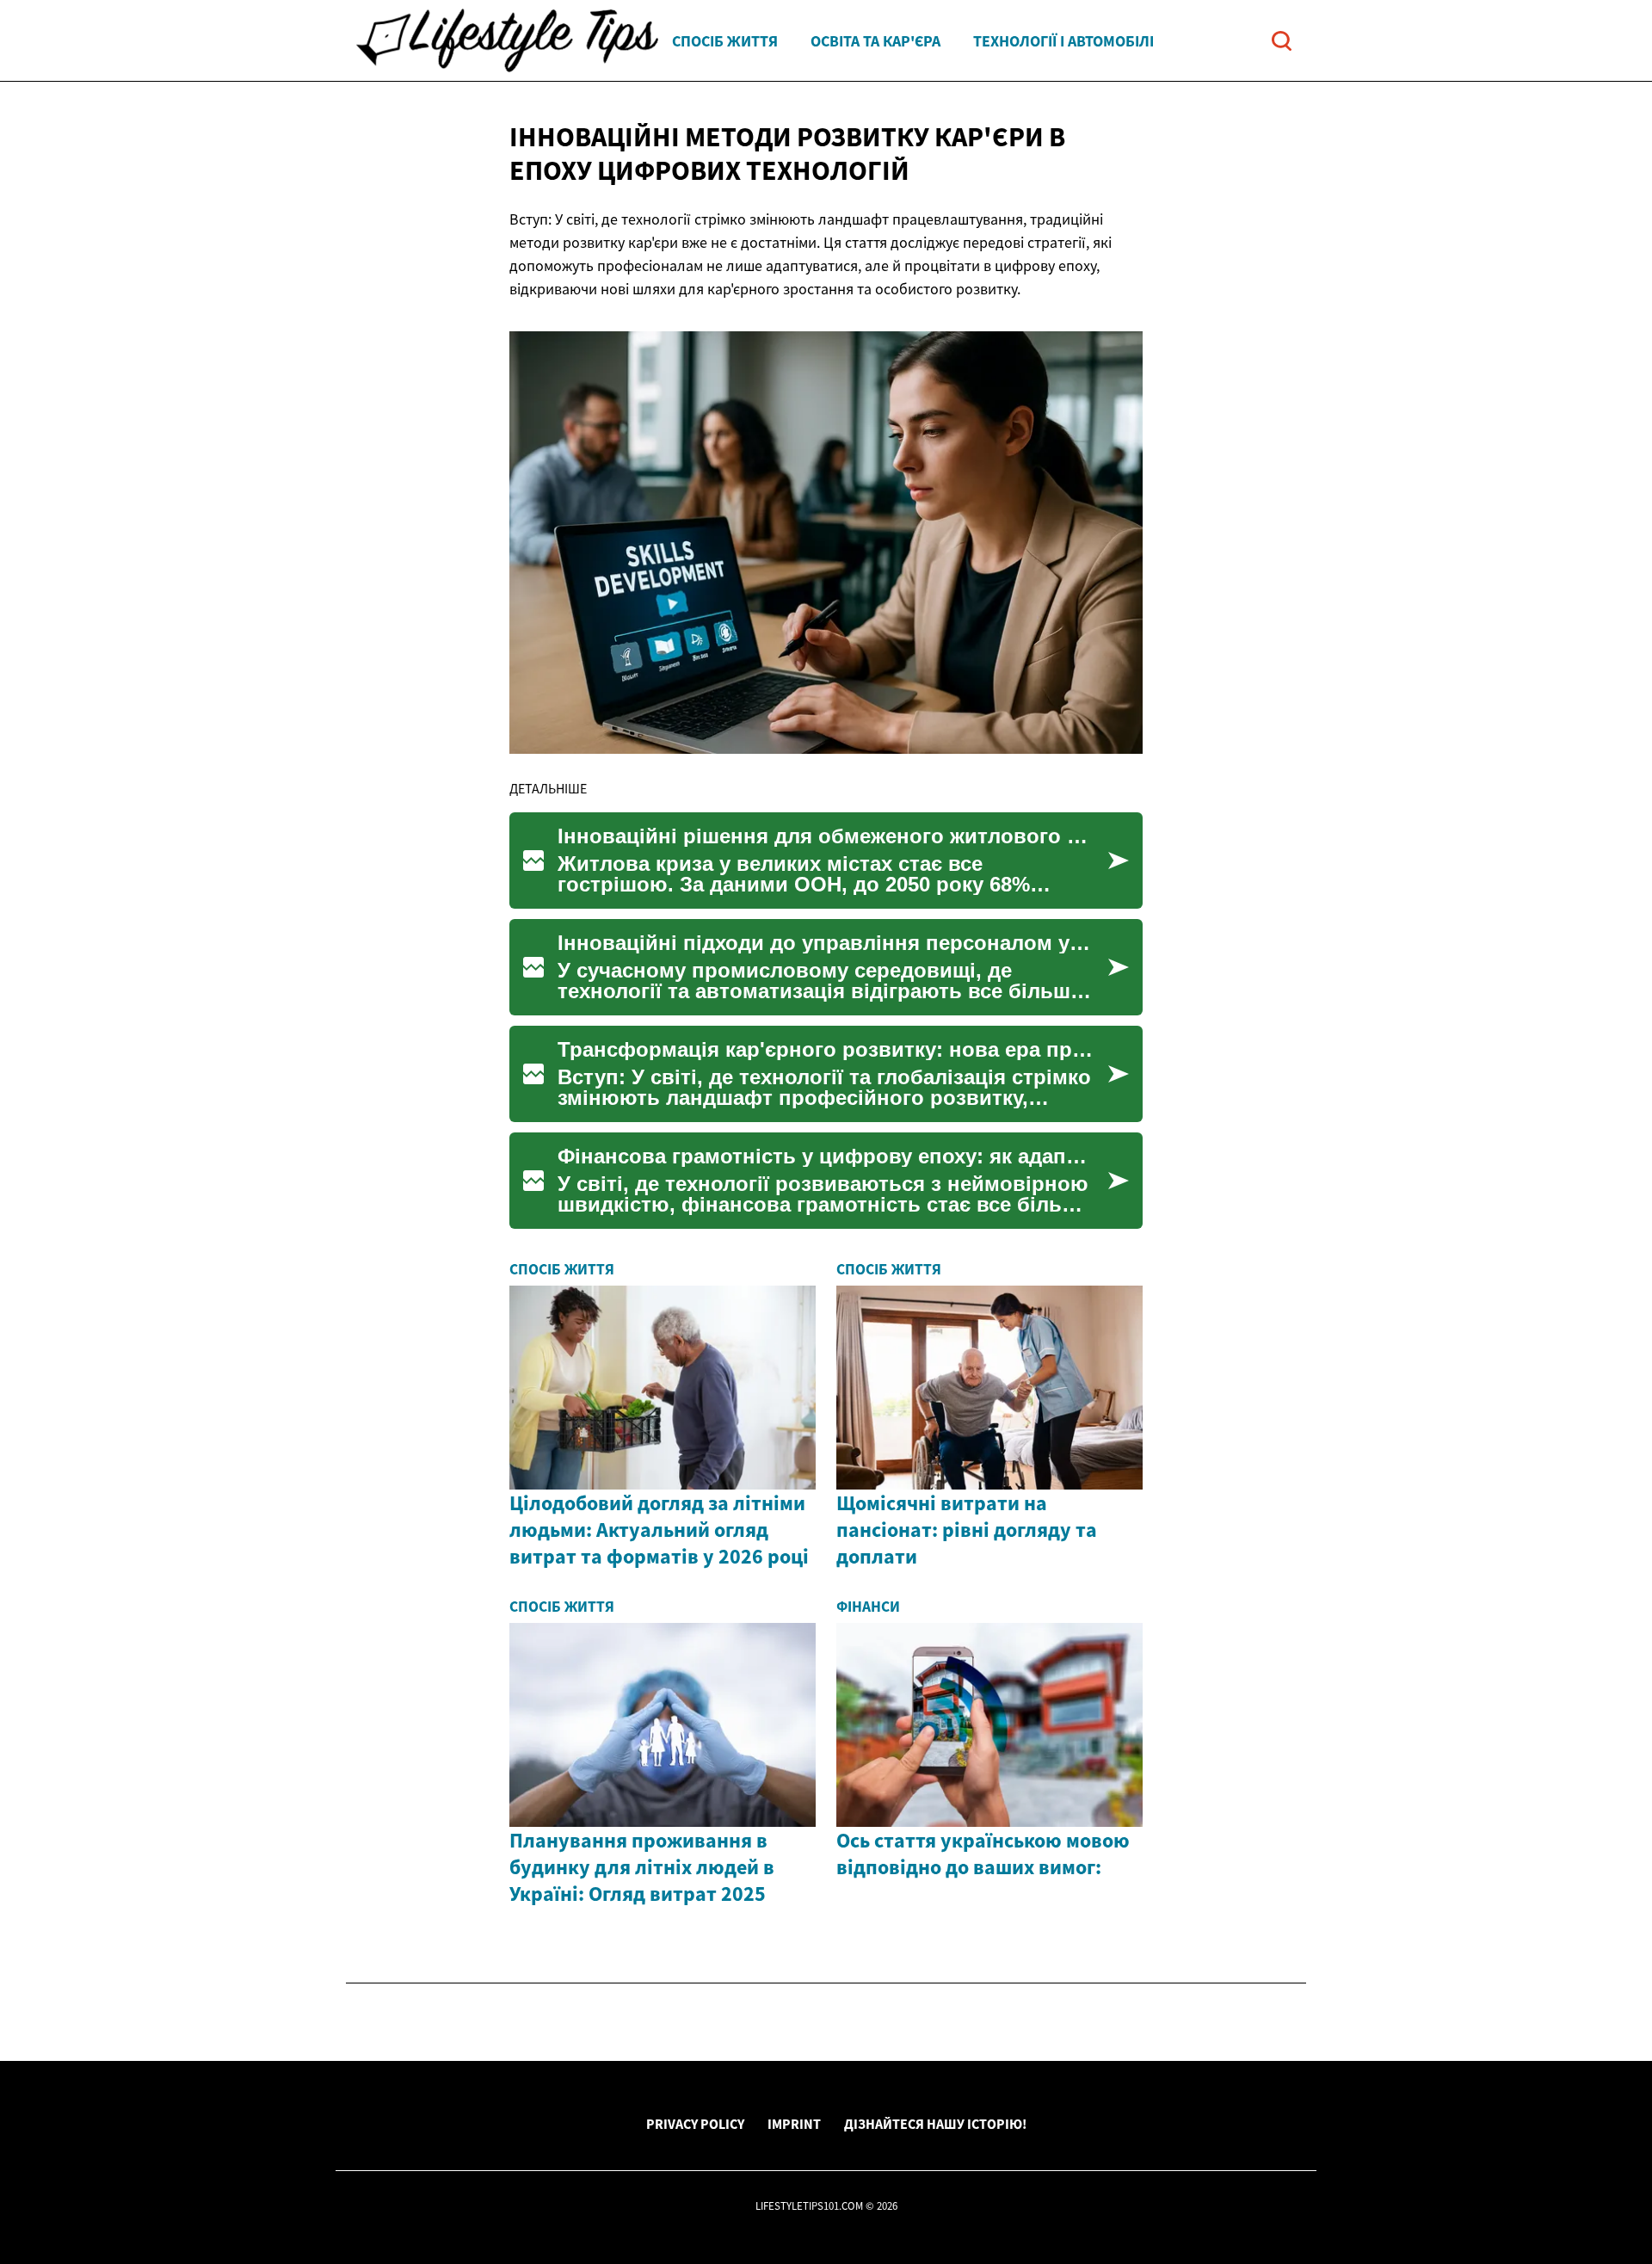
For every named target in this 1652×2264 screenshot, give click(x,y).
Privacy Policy (695, 2124)
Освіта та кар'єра (875, 41)
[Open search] (1282, 41)
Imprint (794, 2124)
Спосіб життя (725, 41)
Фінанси (868, 1607)
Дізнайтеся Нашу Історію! (935, 2124)
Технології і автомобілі (1063, 41)
